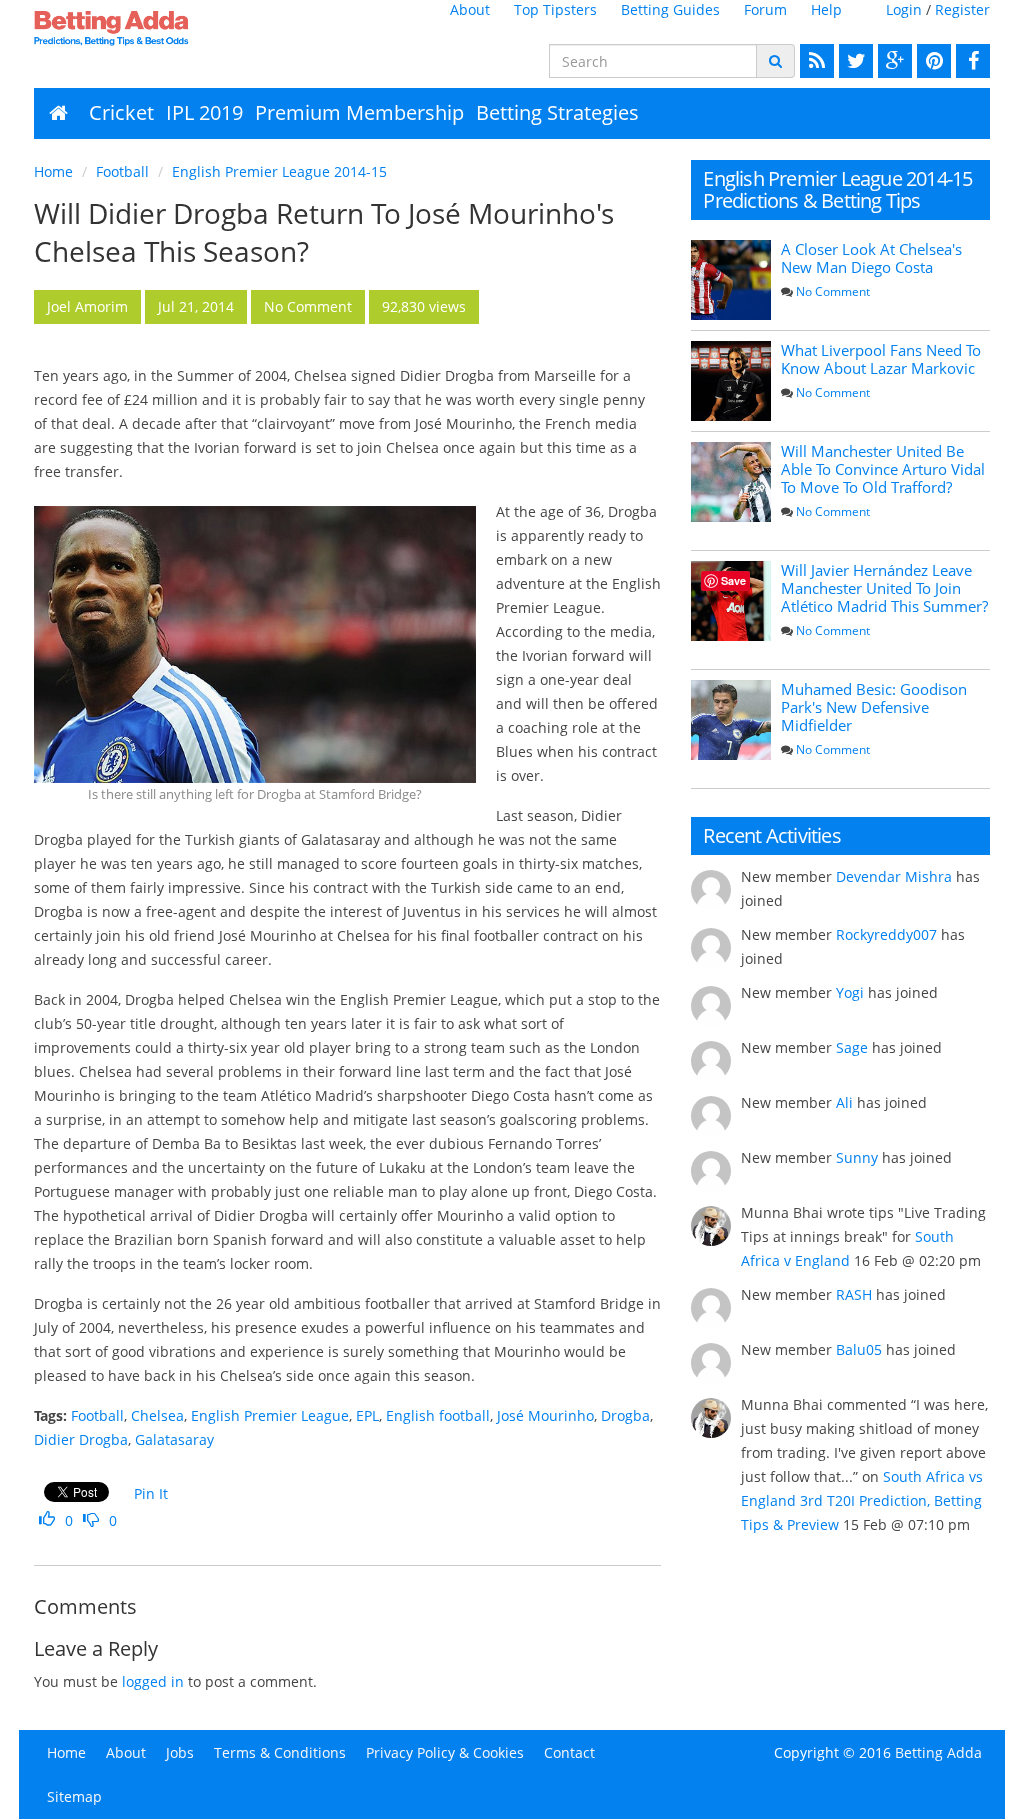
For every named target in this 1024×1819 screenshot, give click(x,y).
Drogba (625, 1415)
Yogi (850, 992)
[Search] (775, 61)
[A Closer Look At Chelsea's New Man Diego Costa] (731, 280)
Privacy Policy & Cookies (445, 1752)
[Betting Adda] (142, 28)
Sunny (857, 1157)
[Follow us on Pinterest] (931, 61)
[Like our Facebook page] (970, 61)
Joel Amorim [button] (87, 306)
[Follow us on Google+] (892, 61)
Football (122, 171)
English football (438, 1415)
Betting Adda (938, 1752)
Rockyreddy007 (886, 934)
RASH (854, 1294)
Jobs (180, 1752)
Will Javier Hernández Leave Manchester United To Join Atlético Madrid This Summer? (884, 588)
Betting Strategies (557, 112)
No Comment (833, 291)
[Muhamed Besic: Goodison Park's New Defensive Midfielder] (731, 720)
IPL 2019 (204, 112)
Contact (569, 1752)
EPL (367, 1415)
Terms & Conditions (280, 1752)
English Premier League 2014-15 (279, 171)
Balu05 (859, 1349)
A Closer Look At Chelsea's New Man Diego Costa (871, 258)
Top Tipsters (555, 9)
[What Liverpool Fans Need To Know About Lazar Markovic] (731, 381)
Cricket (121, 112)
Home (53, 171)
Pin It (151, 1493)
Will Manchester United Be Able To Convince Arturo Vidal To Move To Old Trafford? (883, 469)
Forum (765, 9)
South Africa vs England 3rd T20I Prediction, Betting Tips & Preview (862, 1500)
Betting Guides (670, 9)
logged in (153, 1681)
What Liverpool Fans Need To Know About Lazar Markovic (881, 359)
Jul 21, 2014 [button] (196, 306)
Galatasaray (174, 1439)
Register (962, 9)
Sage (852, 1047)
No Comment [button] (308, 306)
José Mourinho (545, 1415)
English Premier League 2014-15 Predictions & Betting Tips (837, 189)
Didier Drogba (81, 1439)
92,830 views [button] (424, 306)
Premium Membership (359, 112)
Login (904, 9)
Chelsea (157, 1415)
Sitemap (74, 1796)
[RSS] (814, 61)
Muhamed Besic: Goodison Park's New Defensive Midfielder (874, 707)
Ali (844, 1102)
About (470, 9)
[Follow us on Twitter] (853, 61)
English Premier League (270, 1415)
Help (826, 9)
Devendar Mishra (894, 876)
